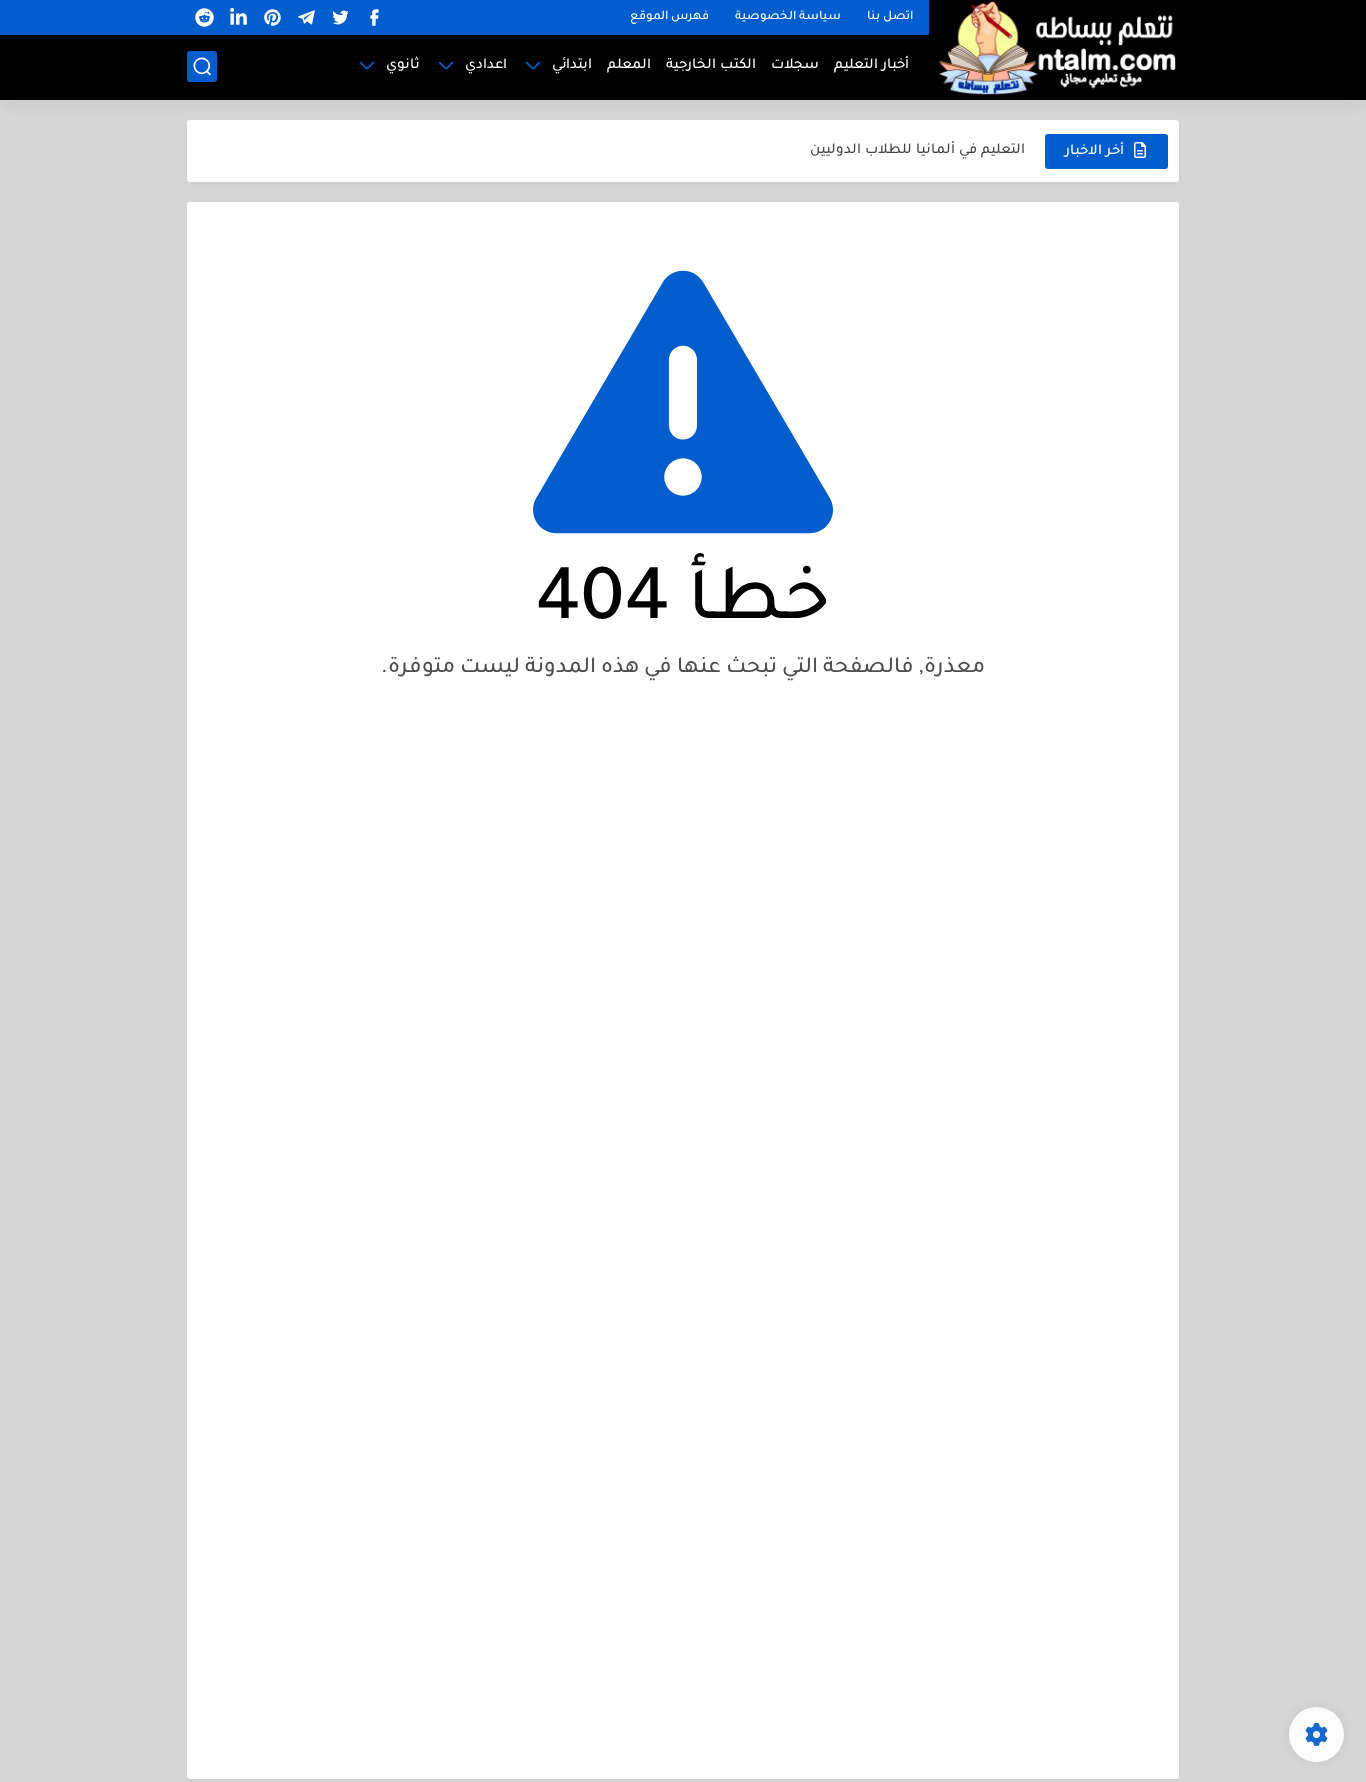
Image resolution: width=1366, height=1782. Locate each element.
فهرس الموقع (669, 17)
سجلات (795, 65)
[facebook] (374, 17)
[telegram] (306, 17)
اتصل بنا (890, 17)
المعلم (629, 65)
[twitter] (340, 17)
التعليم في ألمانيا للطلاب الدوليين (917, 150)
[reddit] (204, 17)
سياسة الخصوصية (788, 17)
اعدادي (486, 65)
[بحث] (202, 66)
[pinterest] (272, 17)
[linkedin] (238, 17)
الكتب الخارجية (711, 65)
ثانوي (403, 65)
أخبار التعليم (871, 65)
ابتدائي (572, 65)
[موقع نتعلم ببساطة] (1054, 47)
